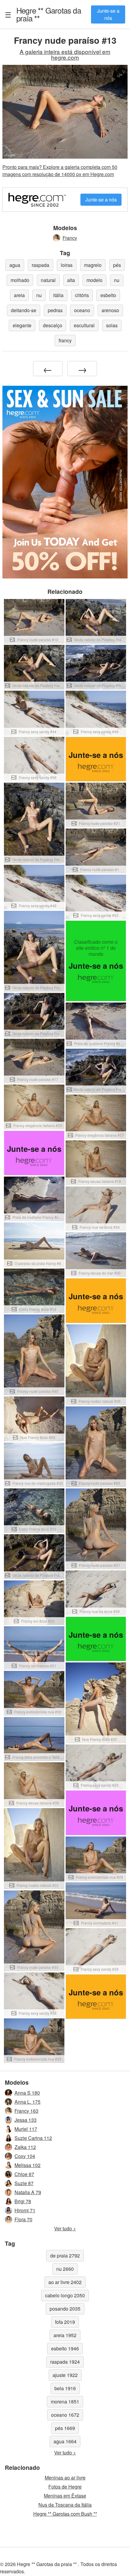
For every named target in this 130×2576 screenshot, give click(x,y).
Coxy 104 (25, 2156)
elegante (22, 325)
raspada (41, 265)
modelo (94, 280)
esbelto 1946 (65, 2348)
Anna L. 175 (28, 2102)
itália (58, 295)
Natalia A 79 (28, 2192)
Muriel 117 (26, 2129)
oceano (82, 310)
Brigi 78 (23, 2201)
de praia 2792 (65, 2256)
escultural (84, 325)
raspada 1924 (65, 2362)
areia (19, 295)
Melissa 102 (28, 2165)
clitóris (82, 295)
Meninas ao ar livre (65, 2478)
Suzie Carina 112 (33, 2138)
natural (48, 280)
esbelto (108, 295)
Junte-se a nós (108, 14)
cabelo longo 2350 (65, 2295)
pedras (55, 310)
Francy (70, 238)
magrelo (93, 265)
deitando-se (24, 310)
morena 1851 (65, 2402)
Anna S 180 (27, 2093)
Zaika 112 (25, 2147)
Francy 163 (26, 2111)
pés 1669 (65, 2428)
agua (15, 265)
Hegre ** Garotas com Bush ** (65, 2514)
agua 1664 (65, 2441)
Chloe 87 (24, 2174)
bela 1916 (65, 2388)
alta (71, 280)
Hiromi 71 (25, 2210)
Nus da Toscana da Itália (65, 2505)
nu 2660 (65, 2269)
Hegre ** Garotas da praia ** (49, 14)
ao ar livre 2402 (65, 2282)
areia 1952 (65, 2335)
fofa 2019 (65, 2322)
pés (117, 265)
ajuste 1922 (65, 2375)
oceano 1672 (65, 2415)
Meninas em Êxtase (65, 2496)
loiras (67, 265)
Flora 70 (23, 2219)
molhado (20, 280)
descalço (53, 325)
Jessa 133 (26, 2120)
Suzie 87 (24, 2183)
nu (117, 280)
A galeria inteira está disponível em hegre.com (65, 54)
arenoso (110, 310)
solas (112, 325)
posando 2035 (65, 2309)
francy (65, 340)
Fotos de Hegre (65, 2487)
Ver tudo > (65, 2228)
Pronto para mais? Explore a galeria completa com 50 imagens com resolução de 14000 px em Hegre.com (60, 171)
